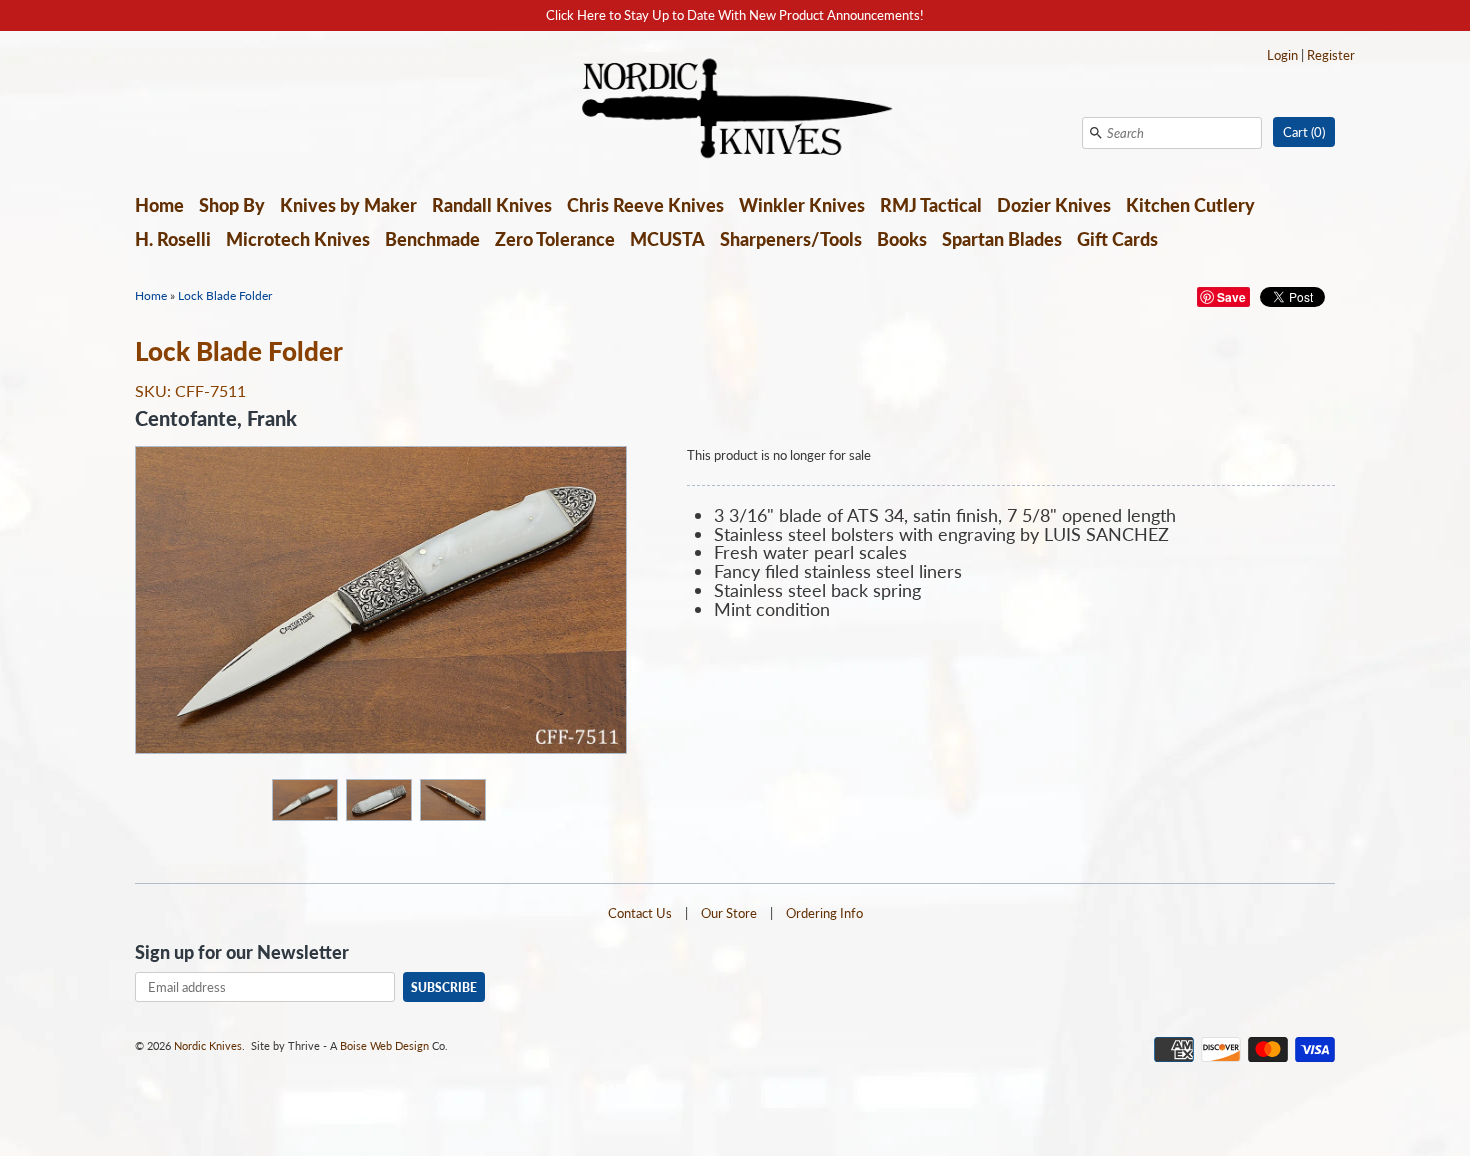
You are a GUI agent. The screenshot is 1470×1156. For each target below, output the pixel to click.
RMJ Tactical (931, 205)
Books (902, 239)
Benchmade (432, 239)
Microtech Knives (298, 239)
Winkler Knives (802, 205)
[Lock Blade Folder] (304, 799)
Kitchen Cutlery (1190, 205)
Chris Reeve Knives (645, 205)
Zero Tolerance (555, 239)
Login (1282, 55)
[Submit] (1096, 133)
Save (1231, 297)
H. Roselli (173, 239)
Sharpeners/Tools (791, 239)
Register (1331, 55)
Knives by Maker (348, 205)
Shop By (232, 205)
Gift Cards (1117, 239)
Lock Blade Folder (225, 295)
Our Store (729, 913)
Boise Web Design (384, 1045)
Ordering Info (824, 913)
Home (159, 205)
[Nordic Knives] (735, 110)
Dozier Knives (1054, 205)
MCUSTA (667, 239)
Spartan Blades (1002, 239)
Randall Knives (492, 205)
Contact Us (640, 913)
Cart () (1304, 132)
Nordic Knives (208, 1045)
